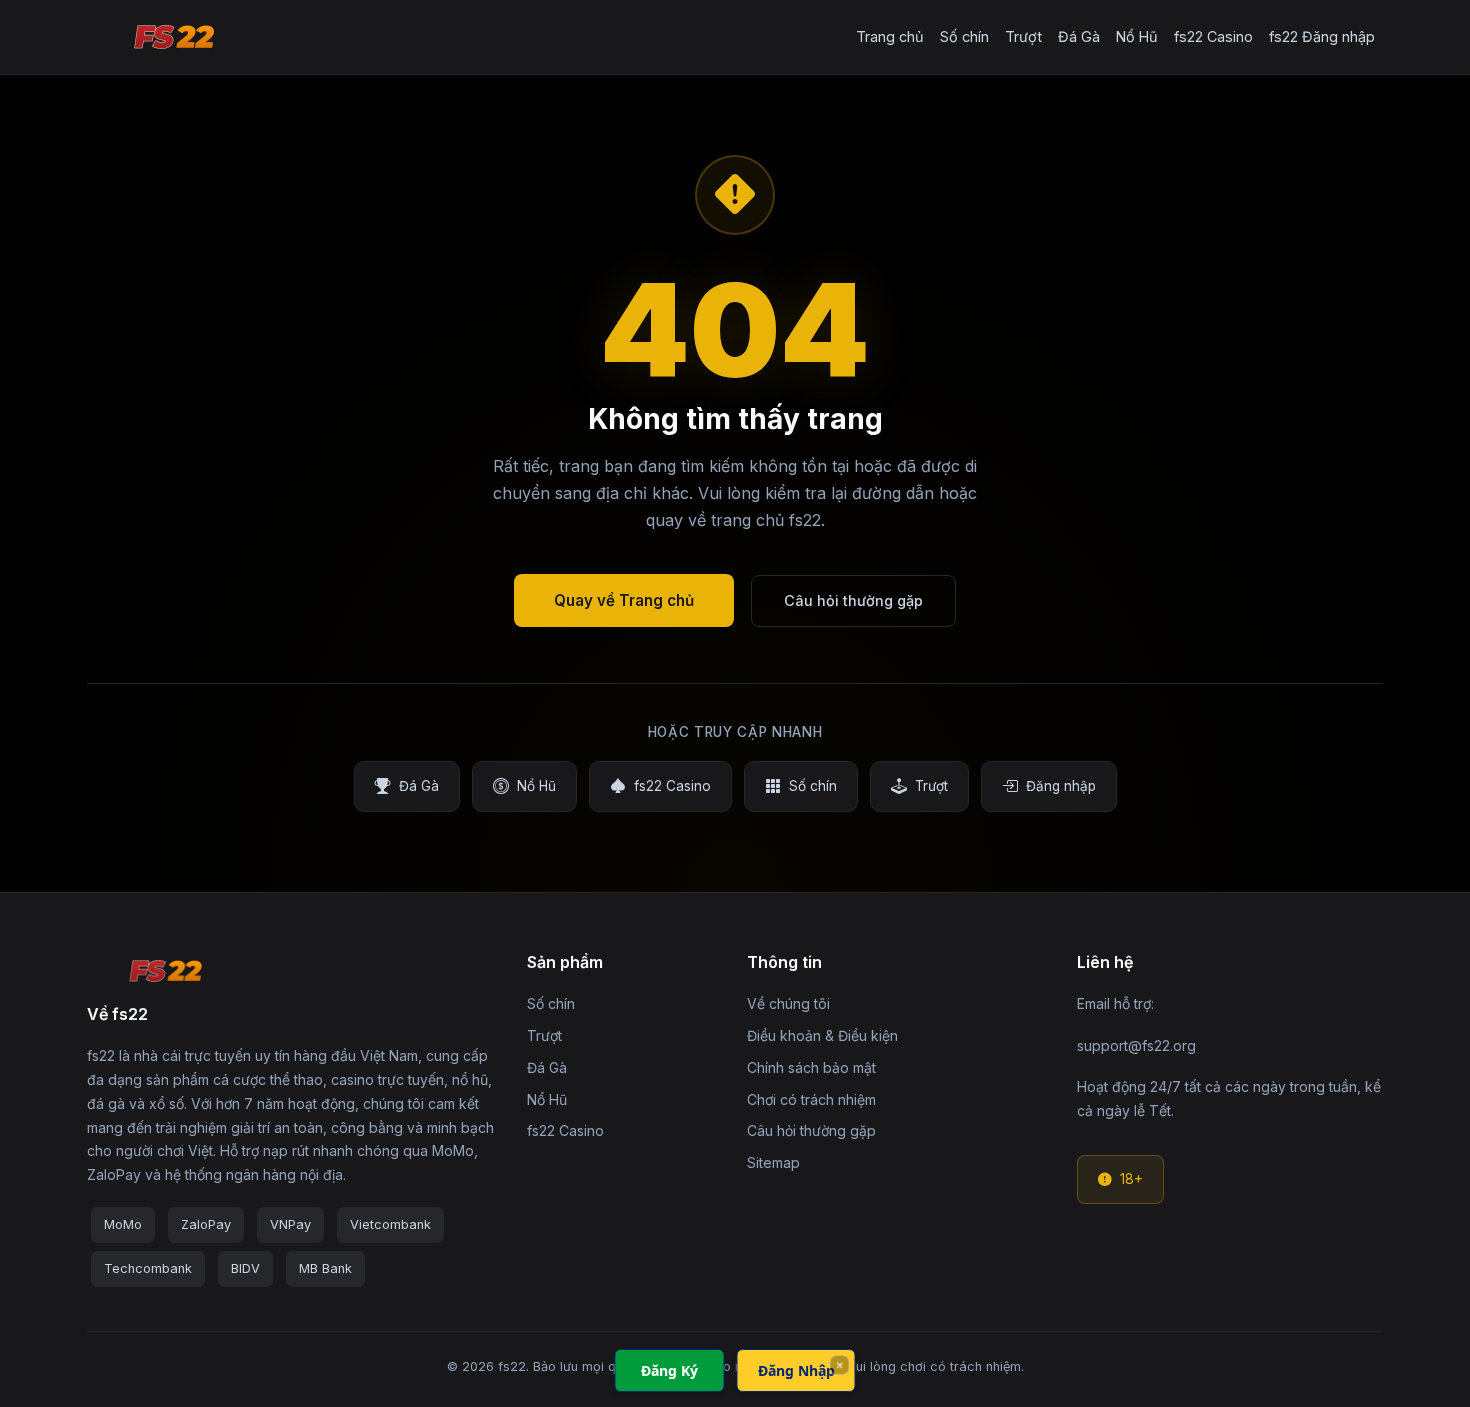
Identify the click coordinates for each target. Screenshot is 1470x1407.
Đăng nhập (1061, 786)
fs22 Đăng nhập (1322, 36)
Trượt (1023, 36)
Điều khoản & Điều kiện (822, 1035)
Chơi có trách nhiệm (811, 1099)
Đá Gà (1079, 36)
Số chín (964, 36)
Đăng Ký (669, 1370)
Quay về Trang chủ (624, 600)
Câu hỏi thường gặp (853, 600)
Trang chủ (890, 36)
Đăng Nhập (796, 1370)
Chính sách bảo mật (811, 1067)
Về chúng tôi (788, 1003)
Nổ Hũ (1137, 36)
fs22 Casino (1213, 36)
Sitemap (773, 1162)
